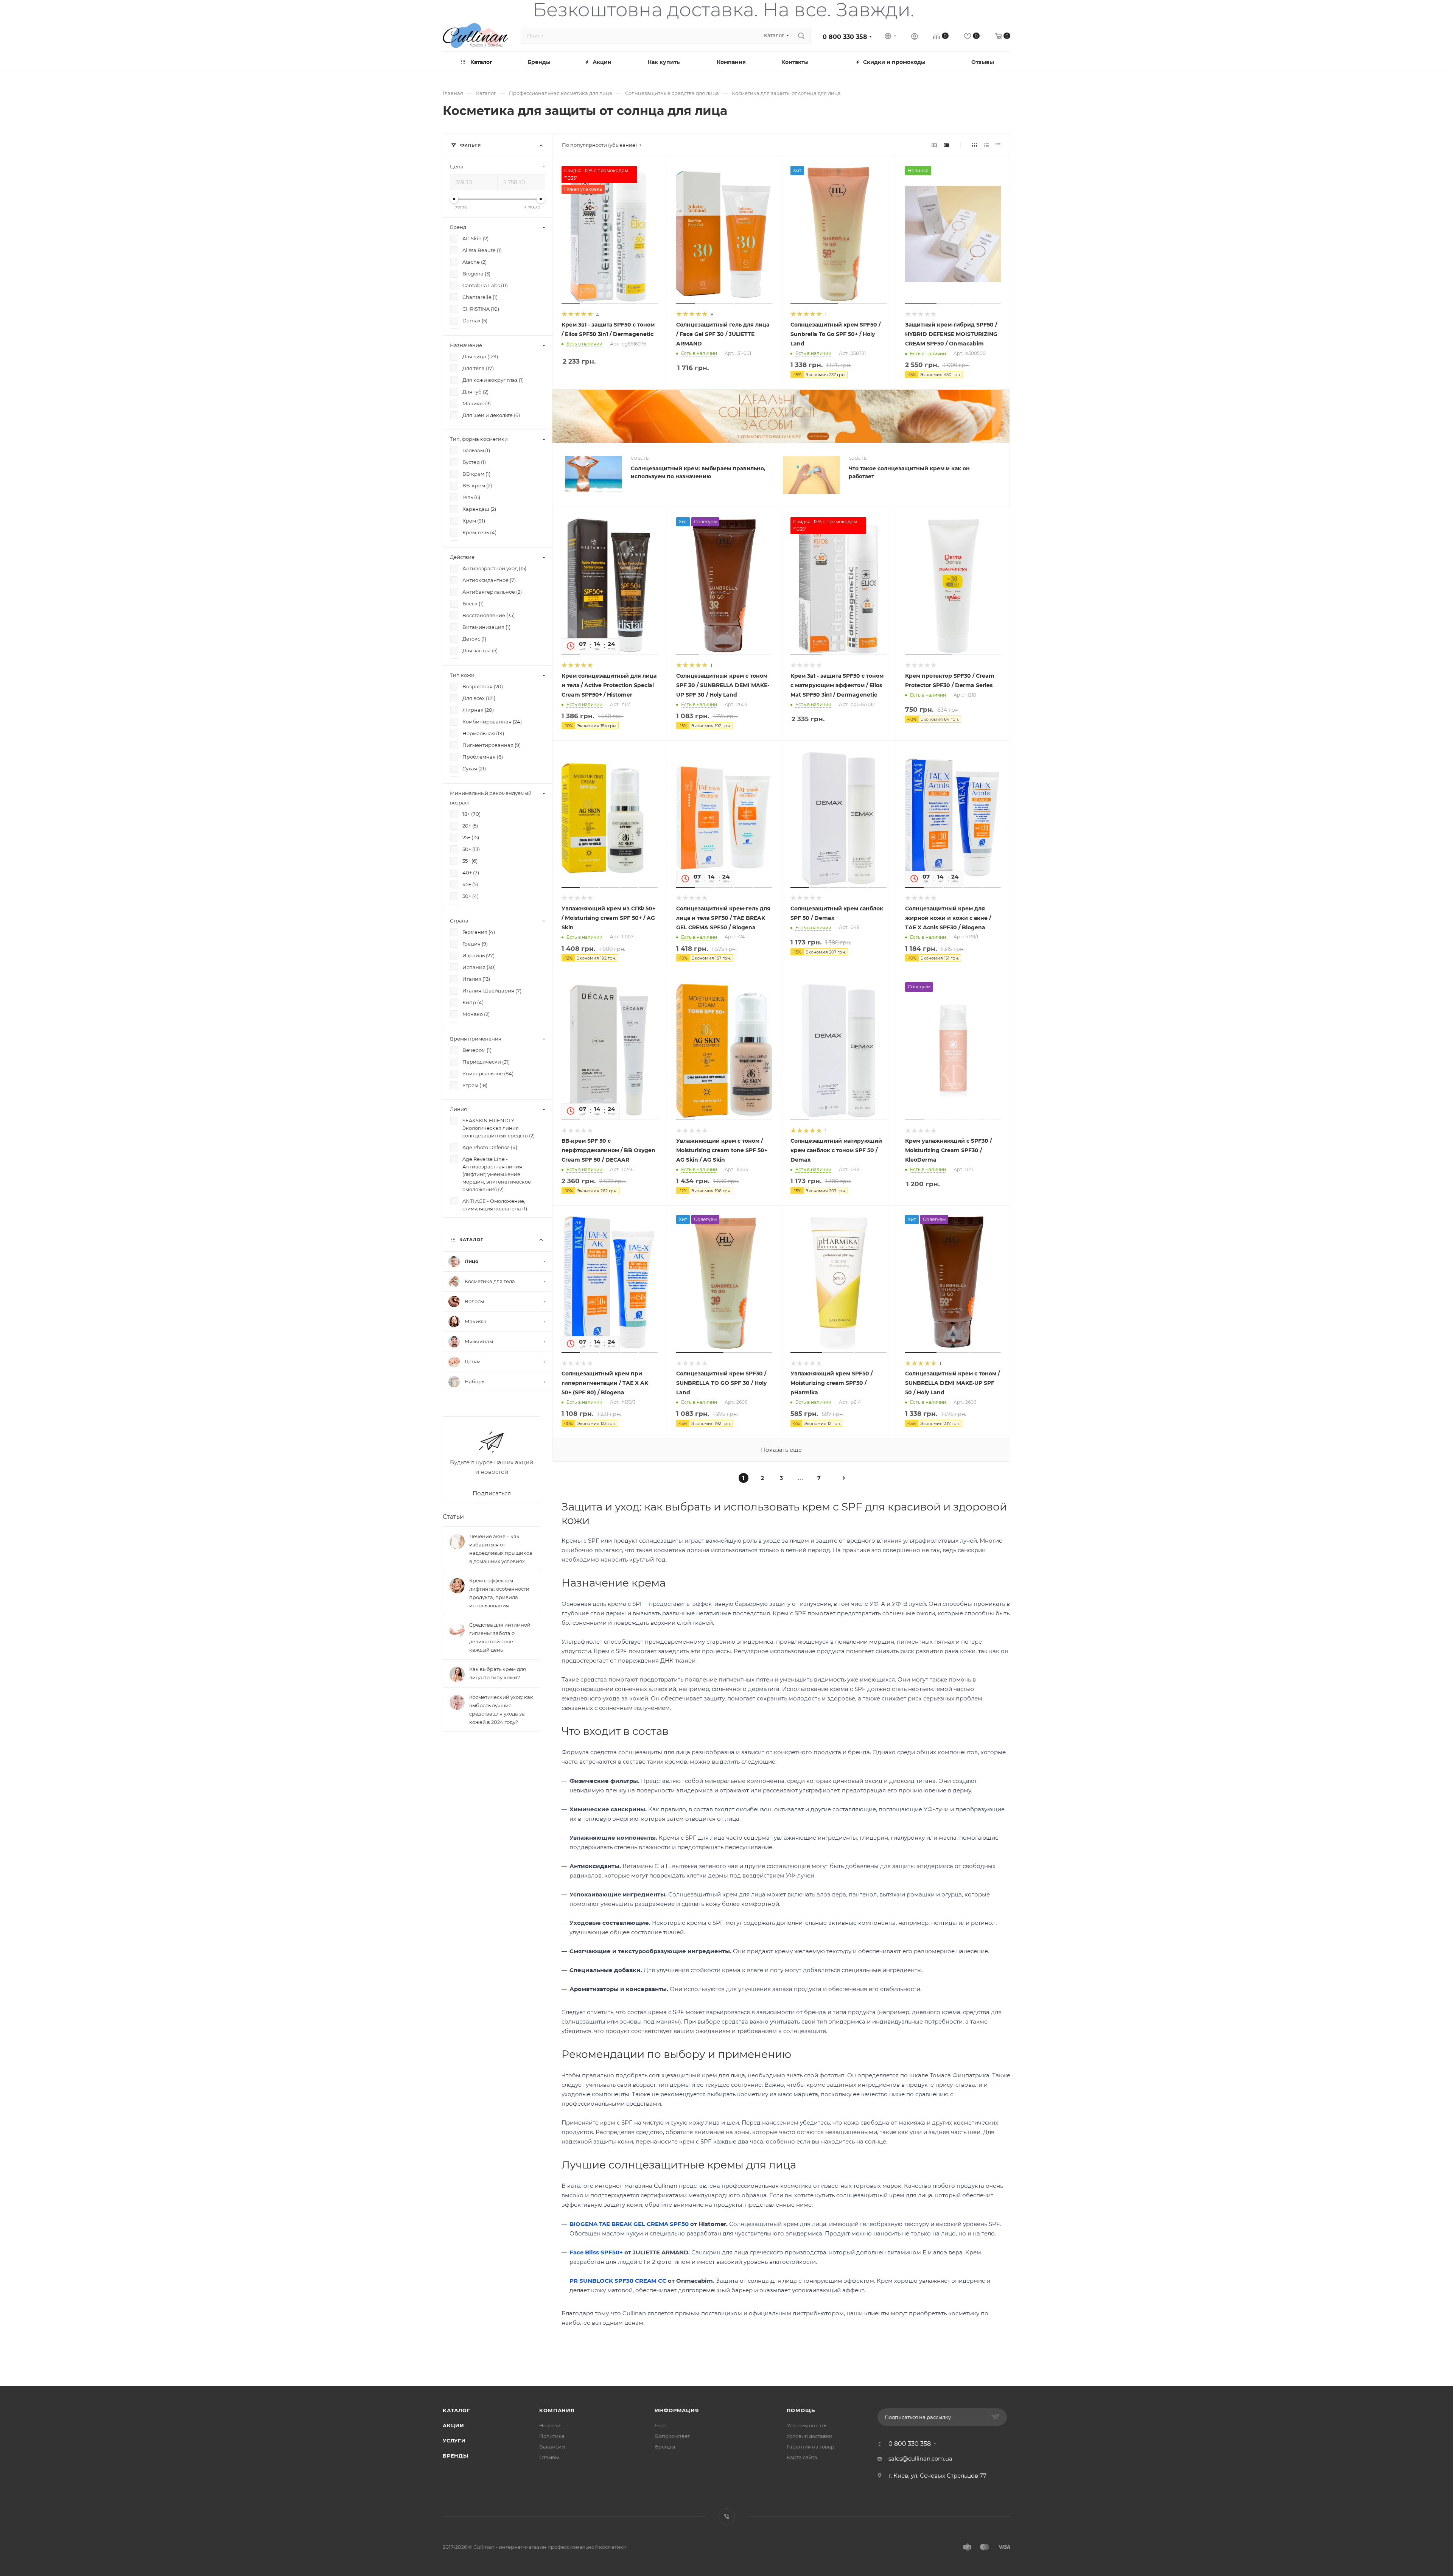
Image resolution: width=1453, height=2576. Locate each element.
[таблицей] (998, 145)
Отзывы (549, 2457)
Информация (677, 2410)
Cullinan (666, 2186)
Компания (557, 2410)
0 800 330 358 (845, 37)
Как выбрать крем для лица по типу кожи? (498, 1673)
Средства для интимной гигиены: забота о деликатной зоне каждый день (500, 1637)
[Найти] (801, 36)
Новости (550, 2425)
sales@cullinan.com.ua (920, 2459)
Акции (453, 2425)
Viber (727, 2516)
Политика (552, 2436)
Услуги (454, 2441)
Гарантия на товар (811, 2447)
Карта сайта (802, 2457)
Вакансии (552, 2447)
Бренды (456, 2456)
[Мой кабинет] (915, 37)
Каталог (457, 2410)
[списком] (986, 145)
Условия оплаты (807, 2425)
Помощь (801, 2410)
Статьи (453, 1517)
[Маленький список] (934, 145)
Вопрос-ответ (672, 2436)
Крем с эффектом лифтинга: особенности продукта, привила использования (499, 1593)
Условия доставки (810, 2436)
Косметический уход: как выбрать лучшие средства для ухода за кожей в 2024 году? (501, 1710)
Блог (661, 2425)
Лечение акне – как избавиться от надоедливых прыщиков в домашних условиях (501, 1549)
